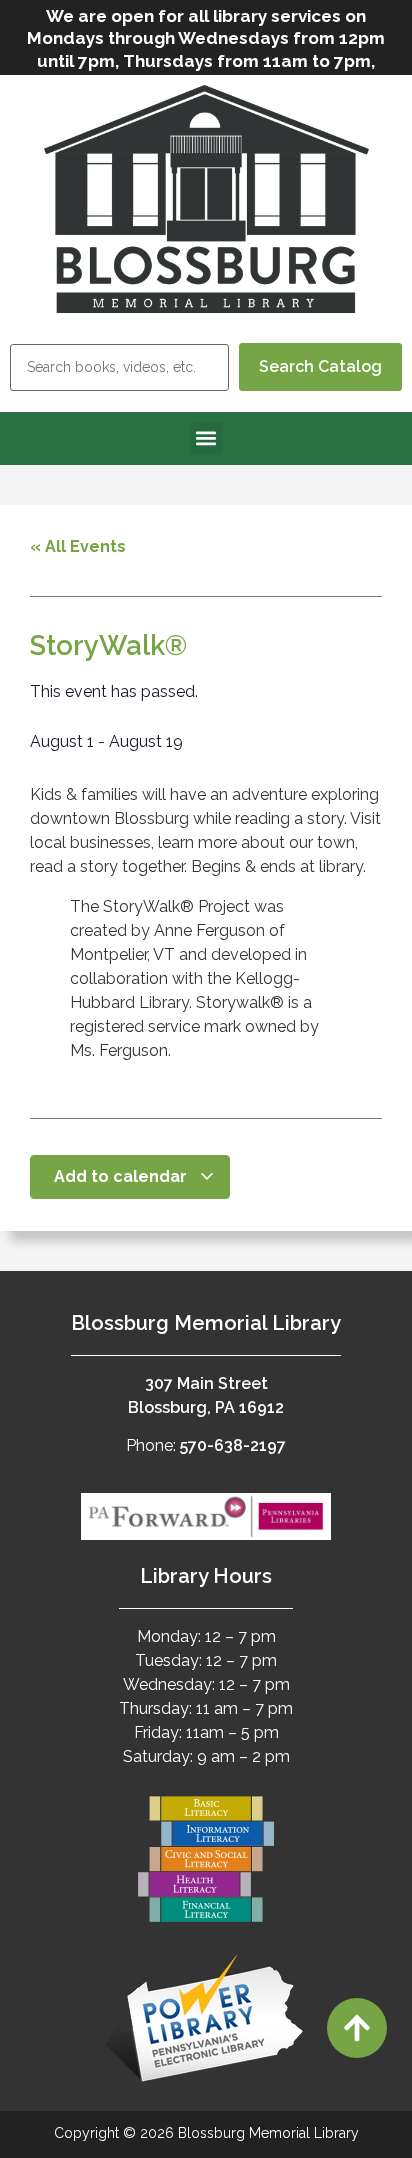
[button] (206, 438)
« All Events (78, 546)
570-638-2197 (233, 1445)
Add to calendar (122, 1176)
